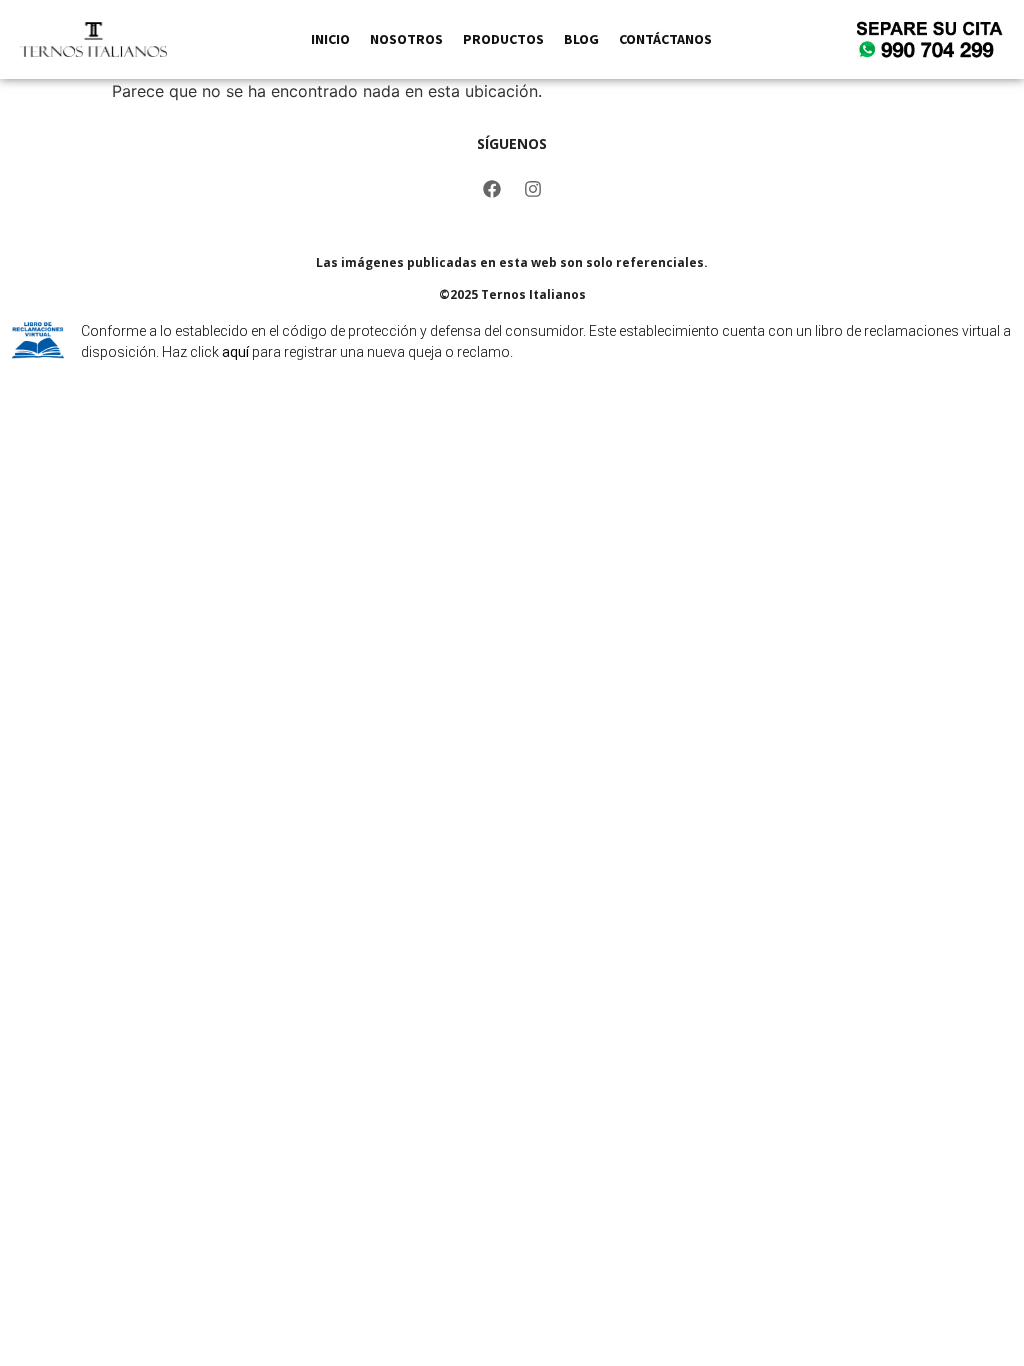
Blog (581, 39)
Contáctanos (665, 39)
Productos (503, 39)
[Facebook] (492, 189)
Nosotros (406, 39)
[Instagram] (533, 189)
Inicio (330, 39)
